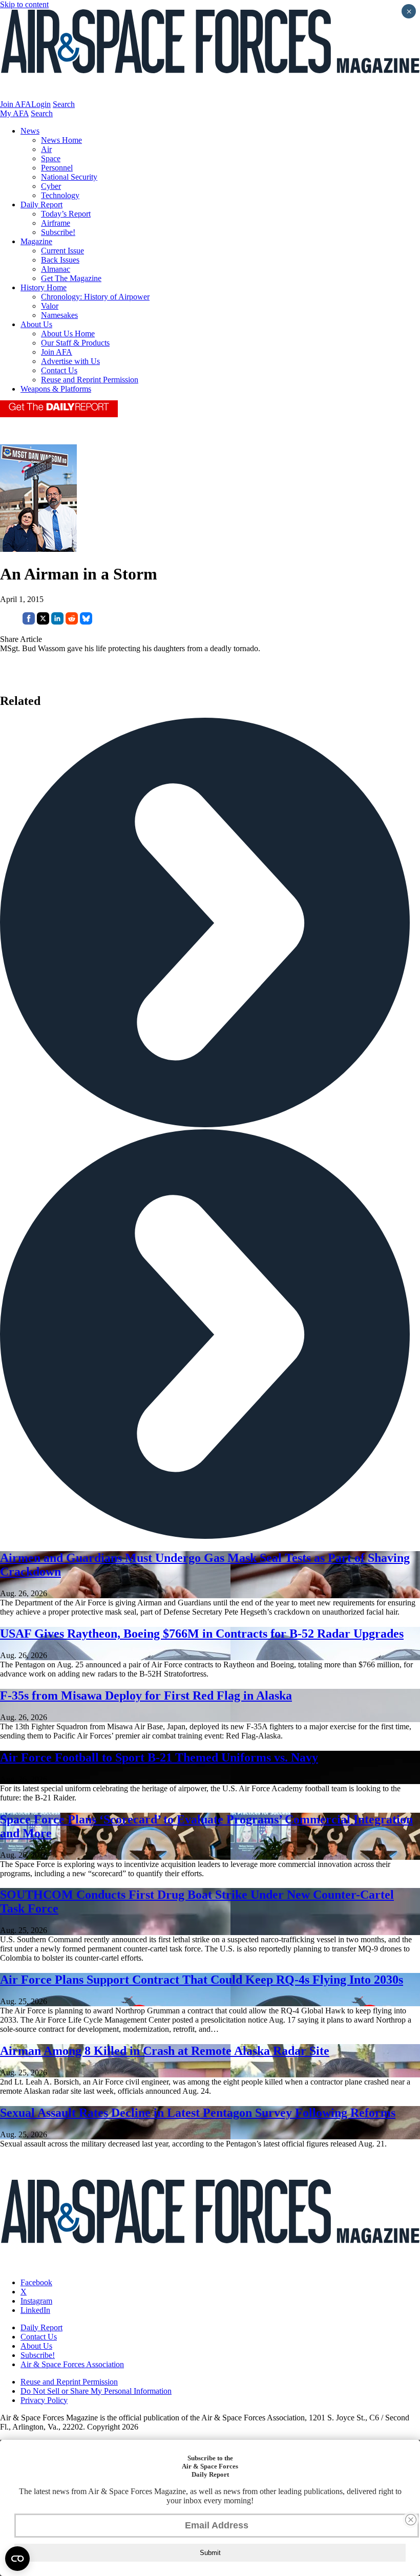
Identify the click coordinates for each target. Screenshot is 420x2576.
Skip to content (24, 4)
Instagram (36, 2301)
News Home (61, 140)
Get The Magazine (71, 278)
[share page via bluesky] (86, 622)
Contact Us (59, 370)
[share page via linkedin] (57, 622)
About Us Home (68, 334)
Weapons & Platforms (56, 389)
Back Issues (60, 260)
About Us (36, 324)
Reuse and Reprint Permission (90, 380)
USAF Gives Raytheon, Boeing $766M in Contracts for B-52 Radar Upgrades (202, 1634)
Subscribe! (58, 232)
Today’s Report (66, 214)
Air (46, 149)
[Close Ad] (411, 2520)
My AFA (14, 113)
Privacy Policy (44, 2400)
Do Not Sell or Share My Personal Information (96, 2391)
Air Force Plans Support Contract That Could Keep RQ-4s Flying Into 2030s (202, 1980)
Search (64, 104)
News (30, 131)
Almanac (56, 269)
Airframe (56, 223)
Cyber (51, 186)
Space (51, 158)
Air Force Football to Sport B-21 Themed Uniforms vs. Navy (159, 1757)
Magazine (36, 241)
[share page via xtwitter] (43, 622)
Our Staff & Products (75, 343)
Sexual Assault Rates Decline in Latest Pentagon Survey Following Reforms (198, 2113)
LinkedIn (35, 2310)
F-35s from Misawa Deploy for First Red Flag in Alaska (146, 1695)
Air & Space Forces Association (72, 2364)
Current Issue (62, 251)
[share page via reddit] (72, 622)
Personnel (57, 168)
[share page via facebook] (29, 622)
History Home (44, 287)
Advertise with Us (70, 361)
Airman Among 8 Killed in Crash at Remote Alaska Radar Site (165, 2051)
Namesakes (59, 315)
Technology (60, 195)
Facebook (36, 2282)
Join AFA (16, 104)
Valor (50, 306)
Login (41, 104)
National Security (69, 177)
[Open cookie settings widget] (17, 2559)
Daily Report (41, 205)
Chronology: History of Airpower (95, 297)
